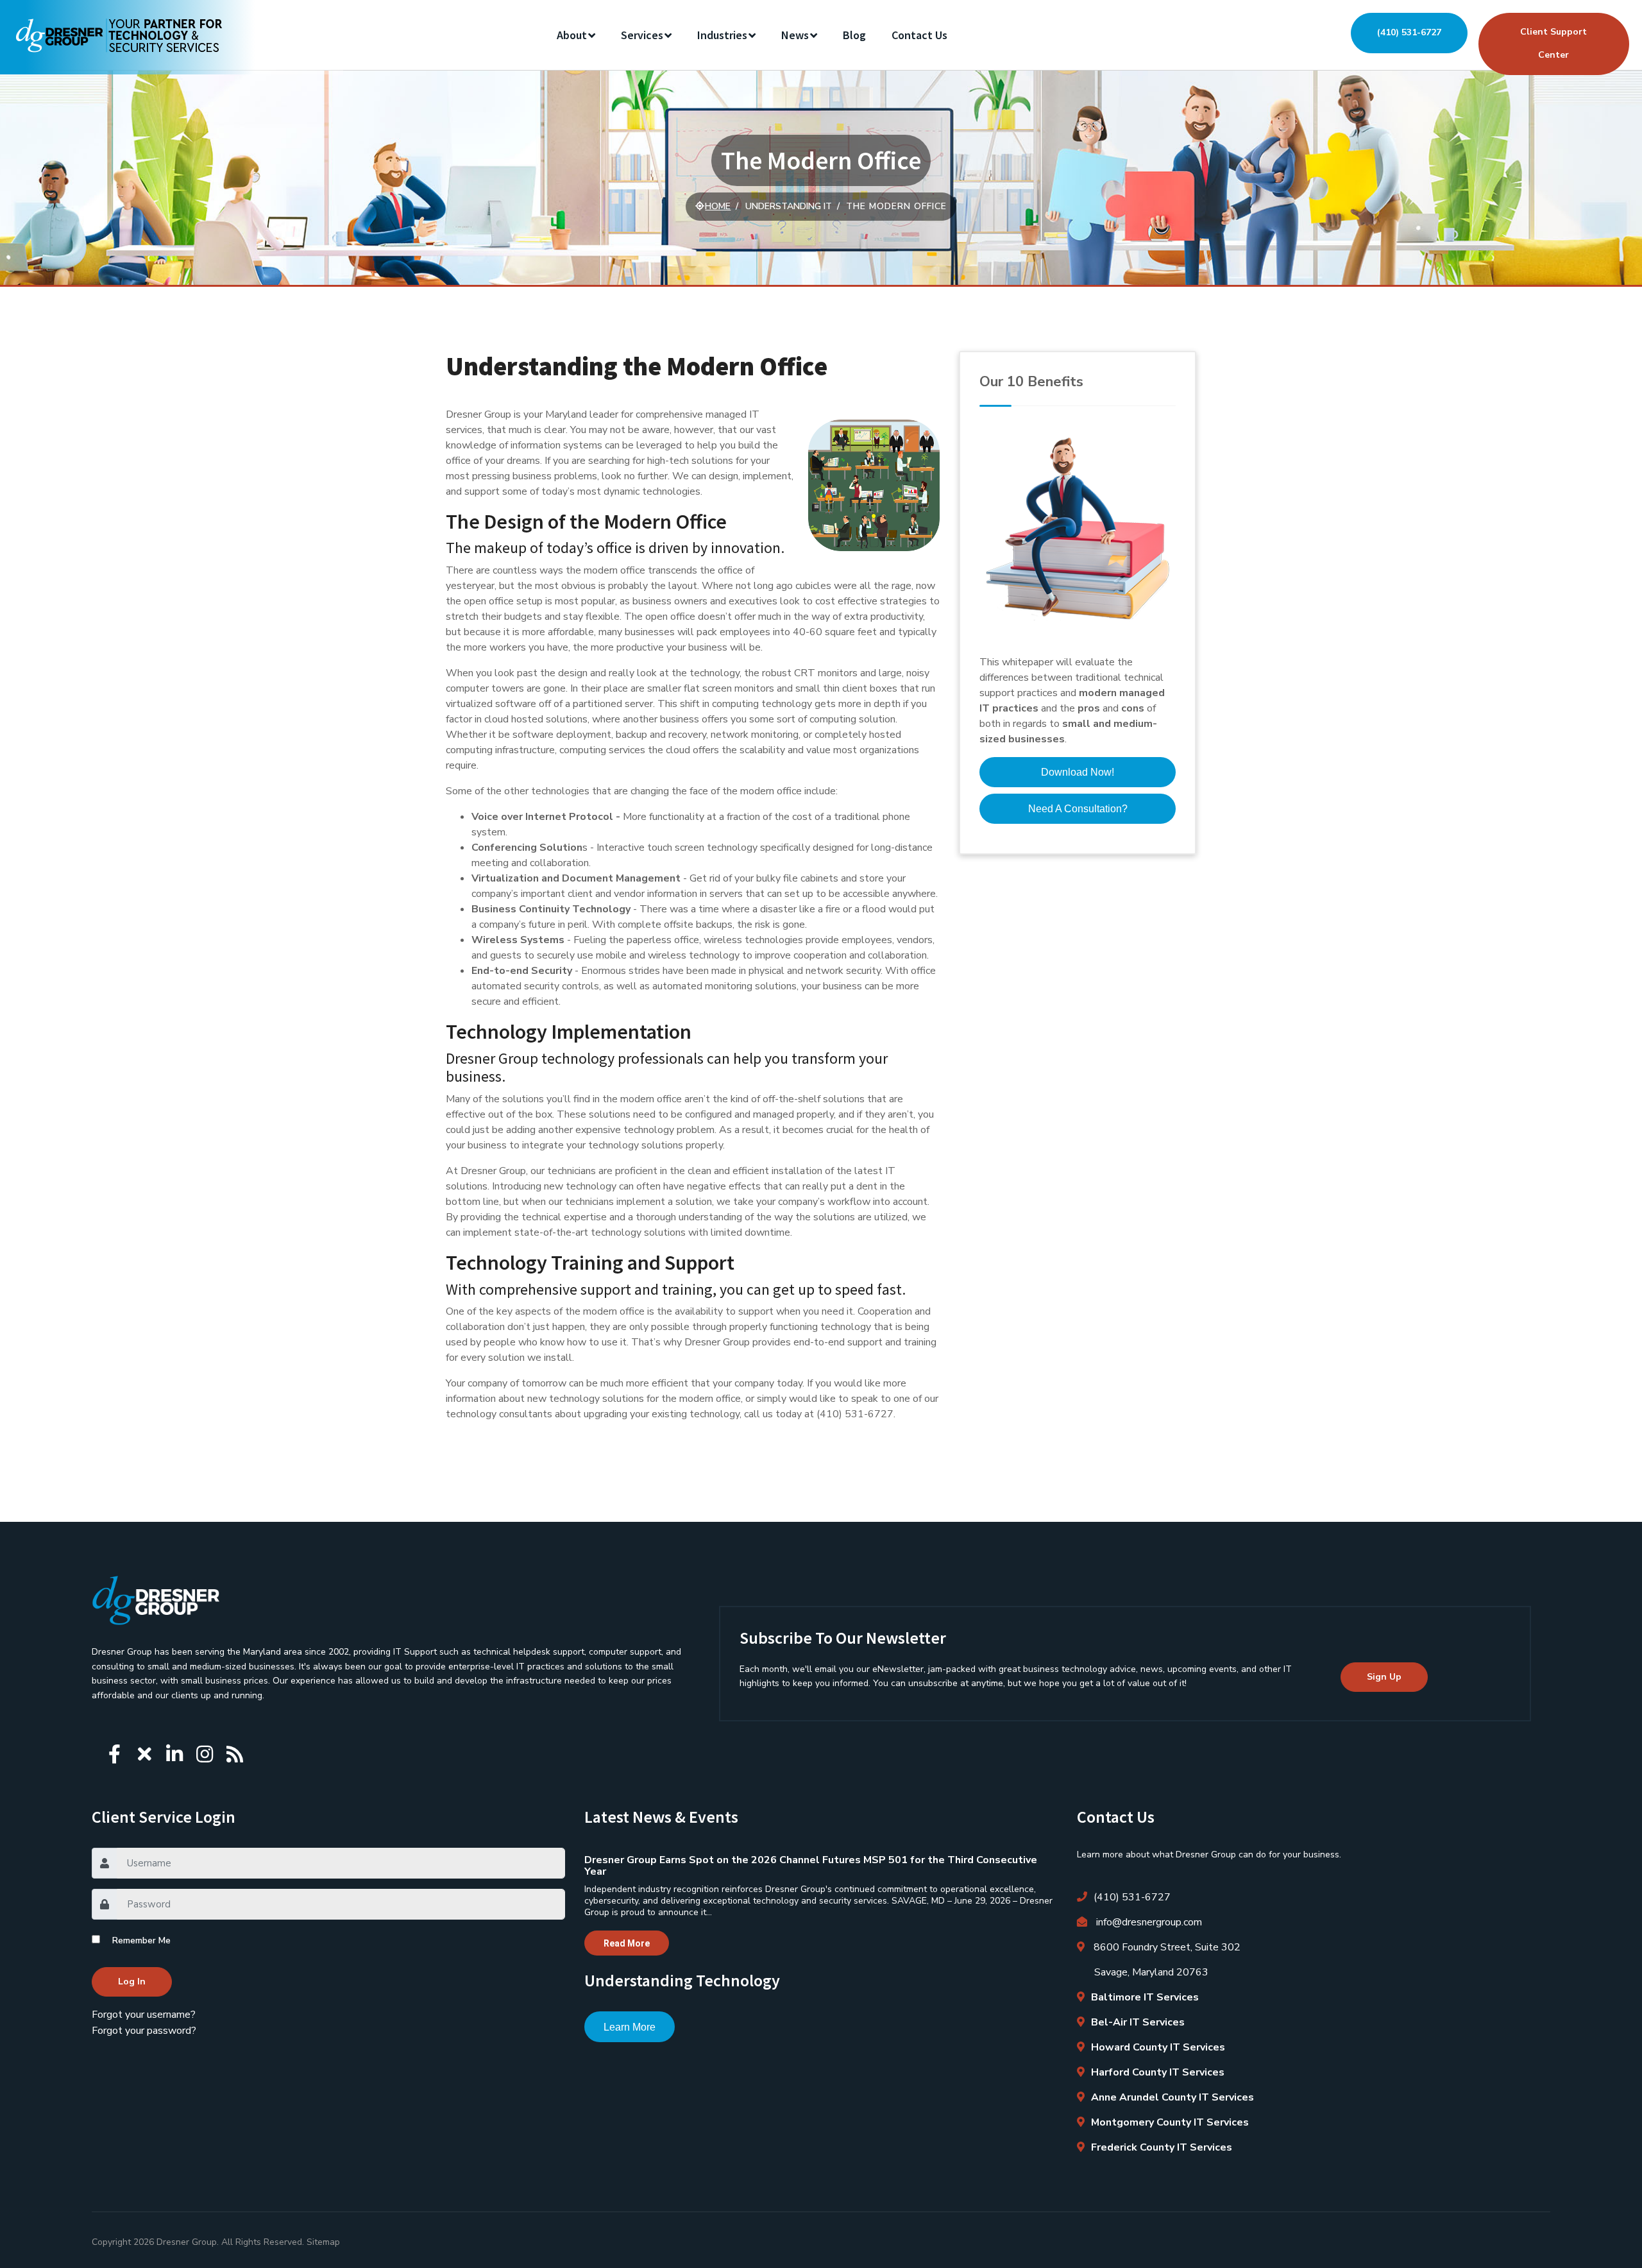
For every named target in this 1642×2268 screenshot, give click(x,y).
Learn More (630, 2027)
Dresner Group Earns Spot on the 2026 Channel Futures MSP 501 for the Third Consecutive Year (811, 1866)
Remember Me (141, 1940)
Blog (854, 35)
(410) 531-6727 (1409, 32)
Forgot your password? (144, 2031)
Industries (722, 35)
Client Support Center (1553, 43)
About (572, 35)
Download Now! (1078, 772)
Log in (132, 1982)
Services (642, 35)
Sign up (1384, 1677)
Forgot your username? (144, 2015)
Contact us (919, 35)
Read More (627, 1943)
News (795, 35)
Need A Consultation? (1078, 809)
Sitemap (323, 2242)
